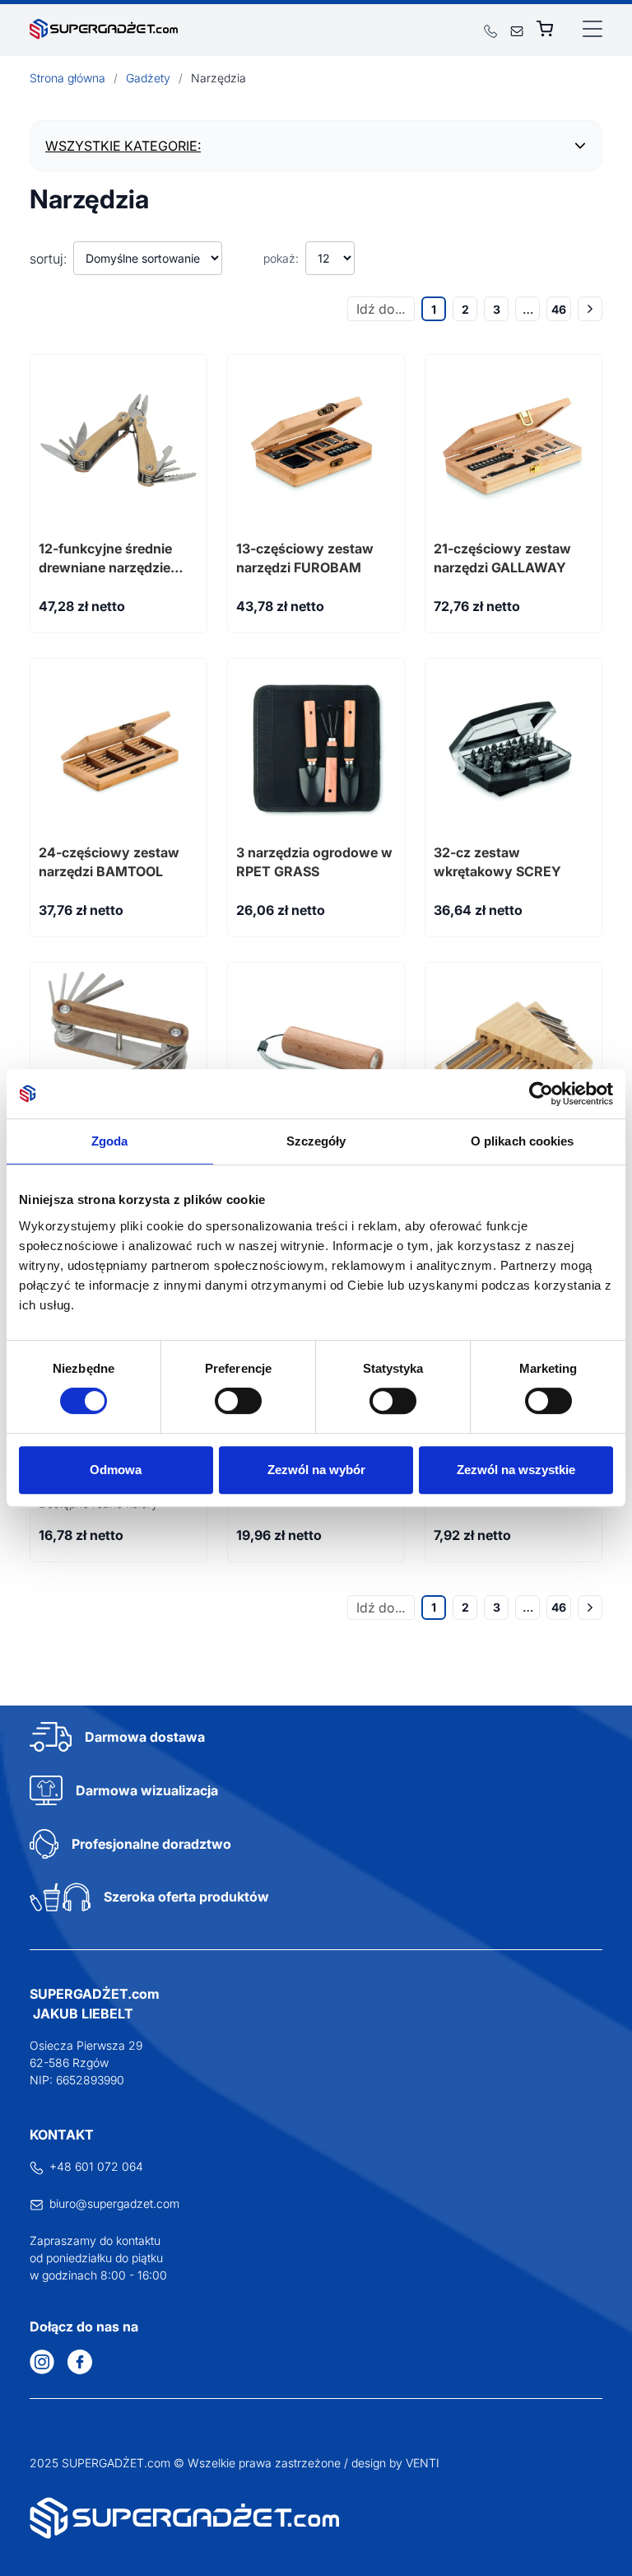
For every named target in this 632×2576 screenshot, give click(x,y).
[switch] (238, 1401)
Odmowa (116, 1470)
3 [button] (497, 309)
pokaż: (281, 258)
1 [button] (434, 309)
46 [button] (559, 309)
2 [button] (465, 309)
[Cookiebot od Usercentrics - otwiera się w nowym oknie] (541, 1094)
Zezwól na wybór (316, 1470)
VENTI (423, 2463)
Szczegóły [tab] (316, 1141)
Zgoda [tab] (110, 1141)
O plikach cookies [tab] (523, 1141)
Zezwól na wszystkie (516, 1470)
